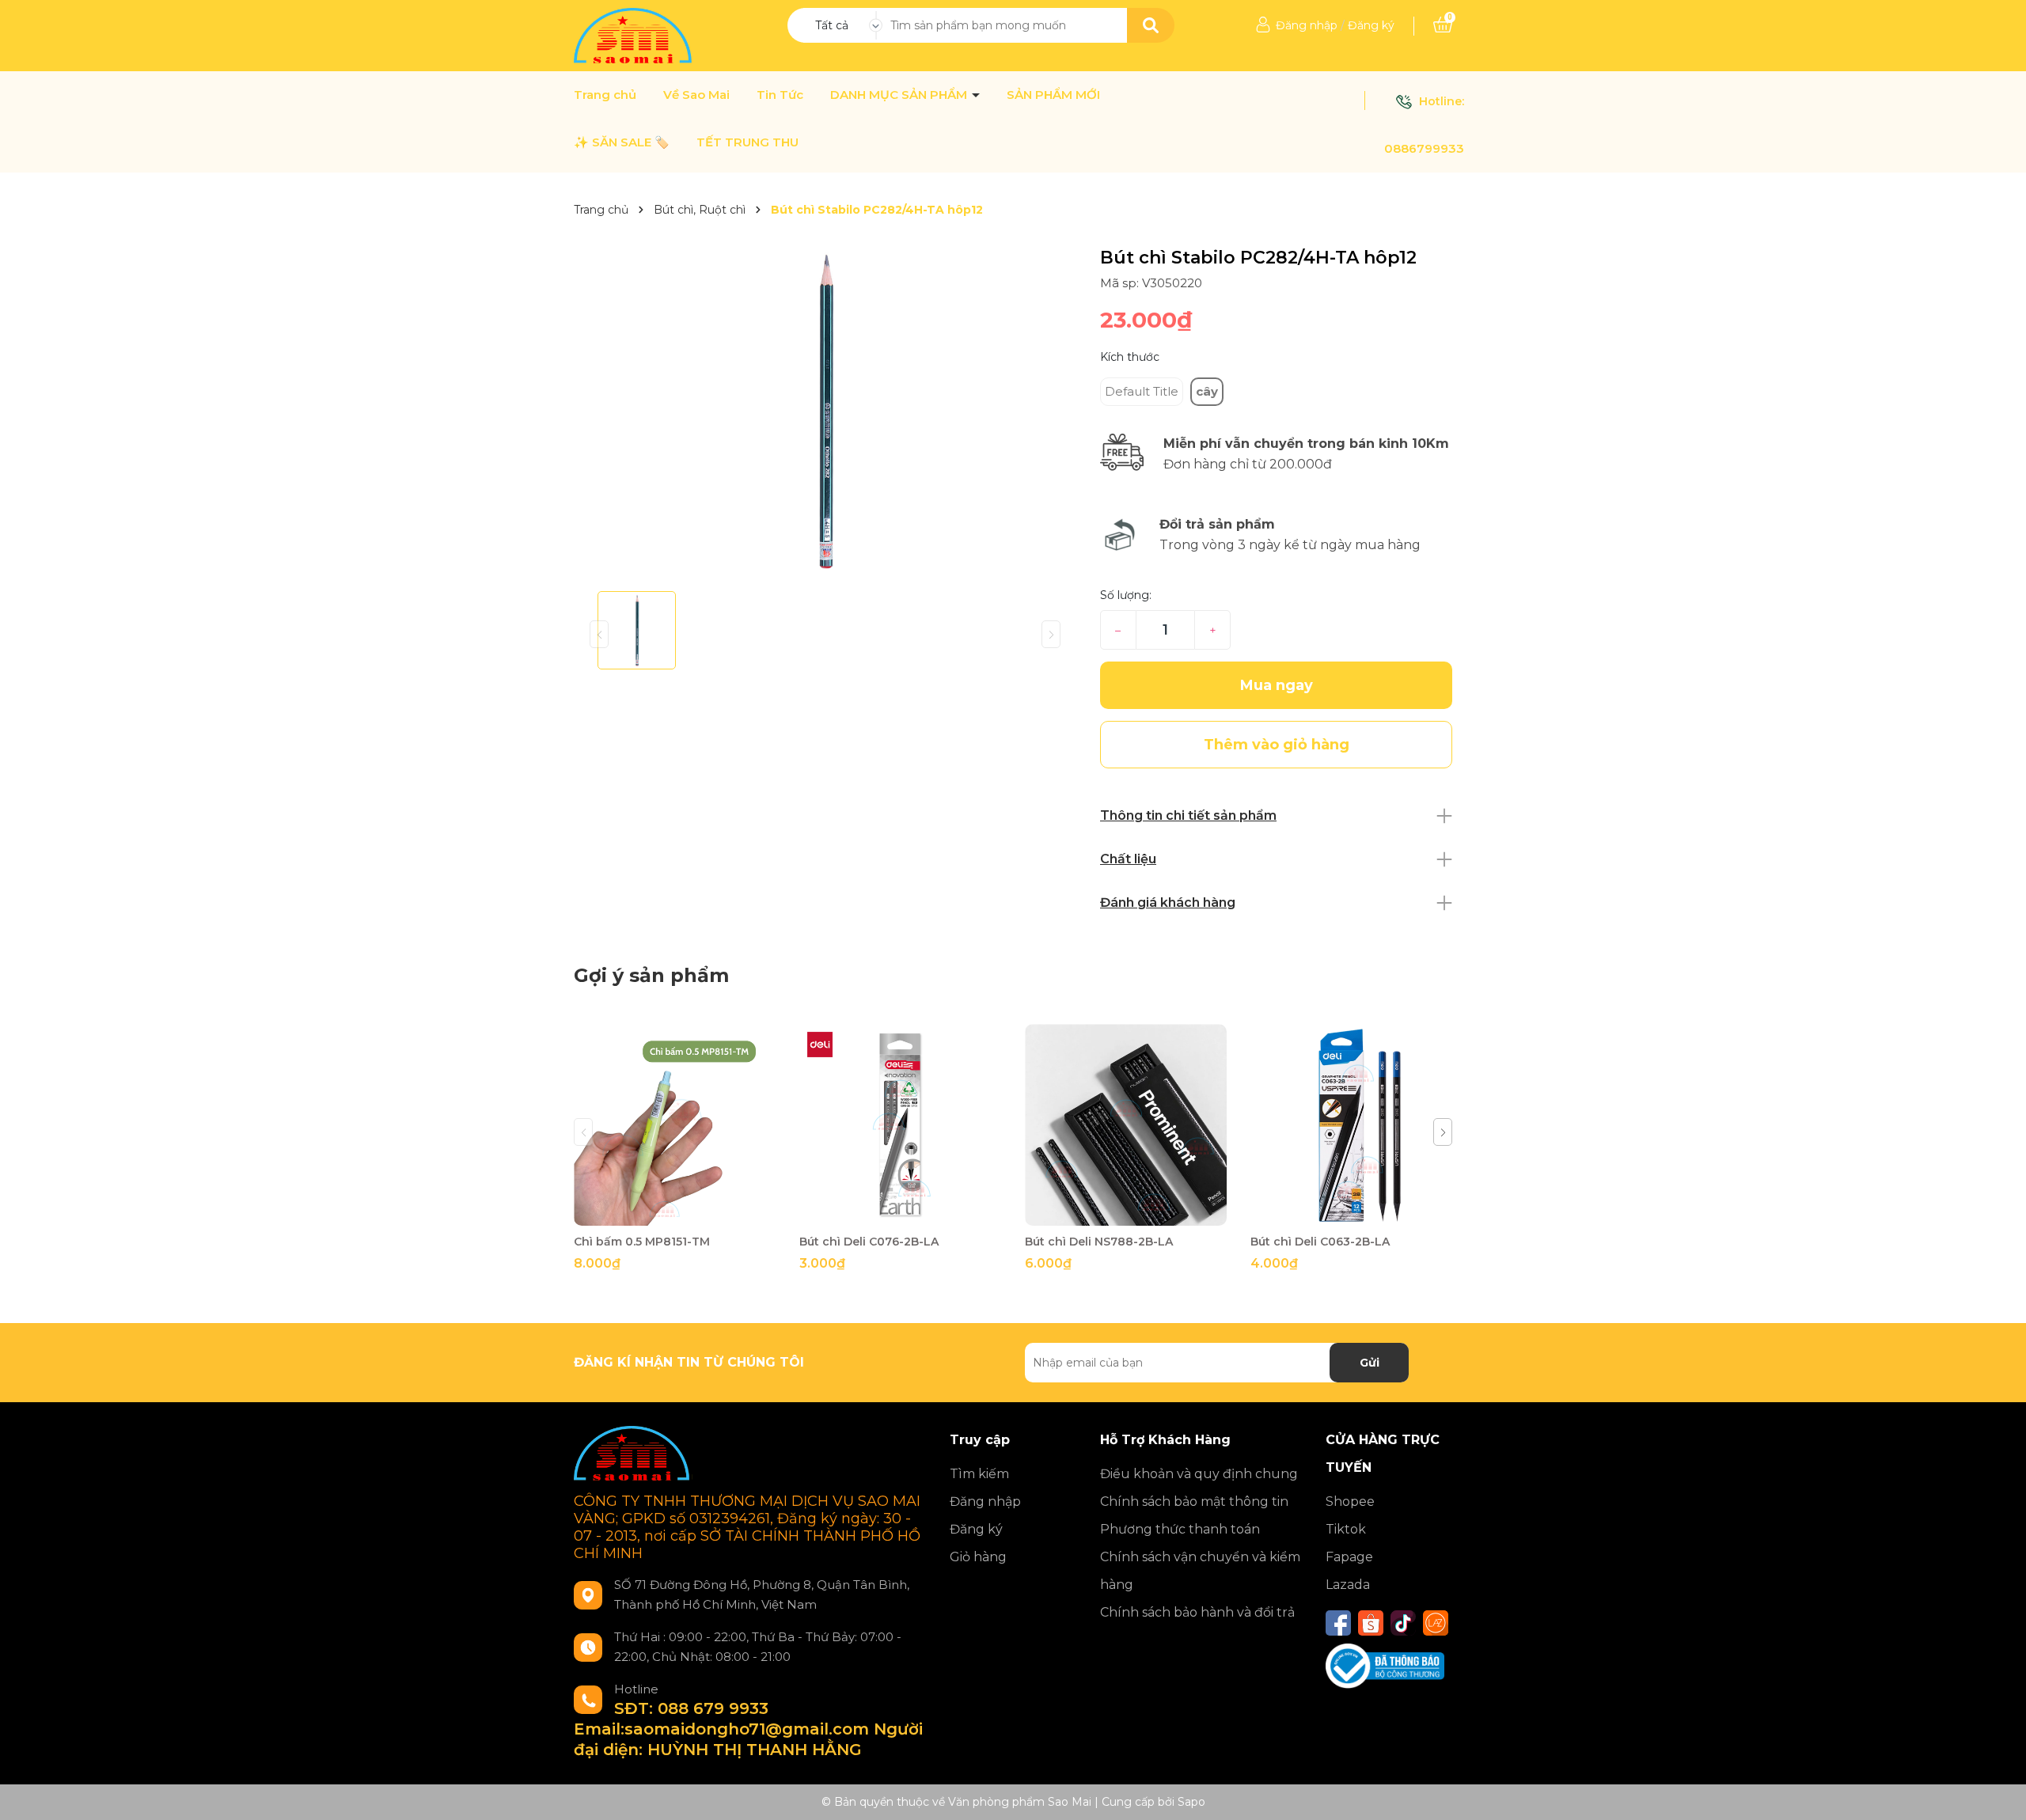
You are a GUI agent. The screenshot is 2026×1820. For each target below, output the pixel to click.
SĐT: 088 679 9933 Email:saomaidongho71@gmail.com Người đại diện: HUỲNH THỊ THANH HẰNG (748, 1729)
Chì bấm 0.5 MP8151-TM (642, 1242)
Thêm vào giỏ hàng (685, 1212)
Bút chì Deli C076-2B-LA (869, 1242)
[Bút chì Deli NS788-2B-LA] (1126, 1125)
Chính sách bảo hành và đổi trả (1197, 1612)
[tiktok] (1403, 1623)
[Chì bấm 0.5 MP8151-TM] (675, 1125)
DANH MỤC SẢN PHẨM (900, 95)
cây (1207, 391)
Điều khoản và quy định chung (1199, 1474)
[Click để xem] (825, 413)
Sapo (1191, 1802)
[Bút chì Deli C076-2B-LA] (900, 1125)
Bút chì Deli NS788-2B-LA (1099, 1242)
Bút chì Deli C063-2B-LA (1320, 1242)
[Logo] (634, 35)
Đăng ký (1371, 25)
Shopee (1350, 1501)
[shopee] (1371, 1623)
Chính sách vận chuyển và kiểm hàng (1200, 1571)
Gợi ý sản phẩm (651, 975)
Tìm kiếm (979, 1474)
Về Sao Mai (696, 95)
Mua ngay (1277, 685)
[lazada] (1436, 1623)
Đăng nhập (1307, 25)
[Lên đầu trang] (1998, 1792)
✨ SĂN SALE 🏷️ (622, 142)
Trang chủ (605, 95)
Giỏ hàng (978, 1557)
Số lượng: (1126, 595)
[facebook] (1338, 1623)
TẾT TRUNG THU (747, 142)
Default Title (1142, 391)
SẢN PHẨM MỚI (1053, 95)
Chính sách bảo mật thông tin (1194, 1501)
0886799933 (1424, 148)
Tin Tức (780, 95)
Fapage (1349, 1557)
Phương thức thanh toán (1180, 1529)
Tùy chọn (900, 1212)
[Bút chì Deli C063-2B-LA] (1351, 1125)
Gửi (1370, 1363)
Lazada (1348, 1585)
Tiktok (1346, 1529)
